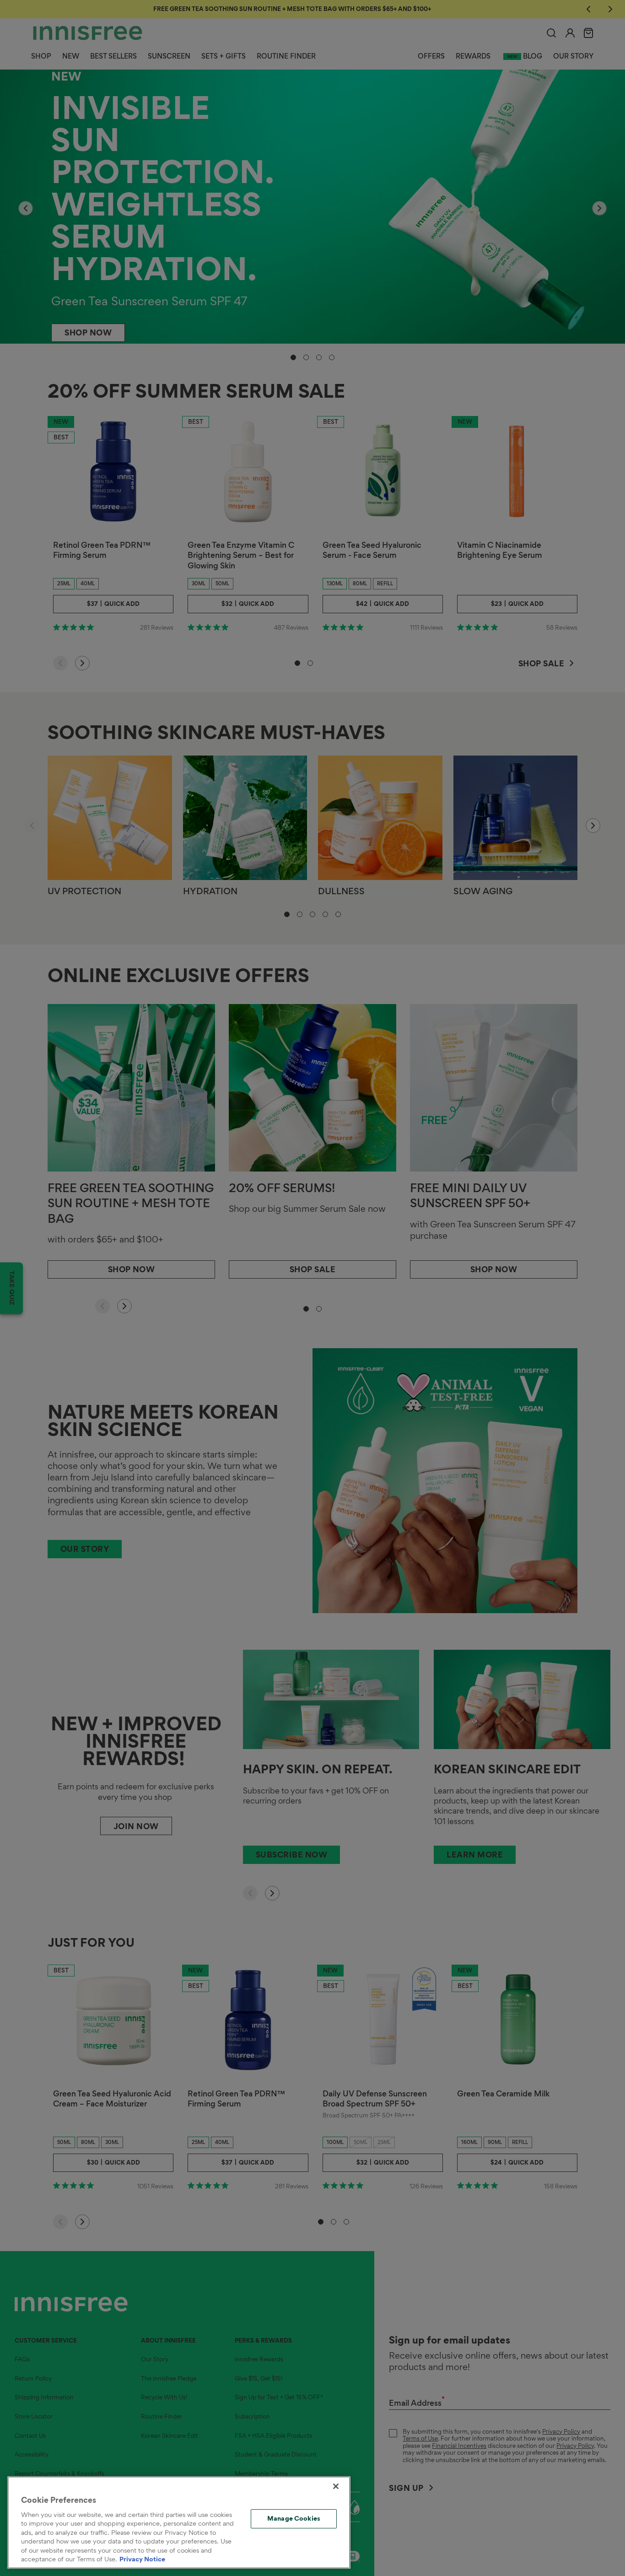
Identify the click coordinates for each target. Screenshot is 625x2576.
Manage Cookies (294, 2518)
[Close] (336, 2486)
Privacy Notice (142, 2559)
